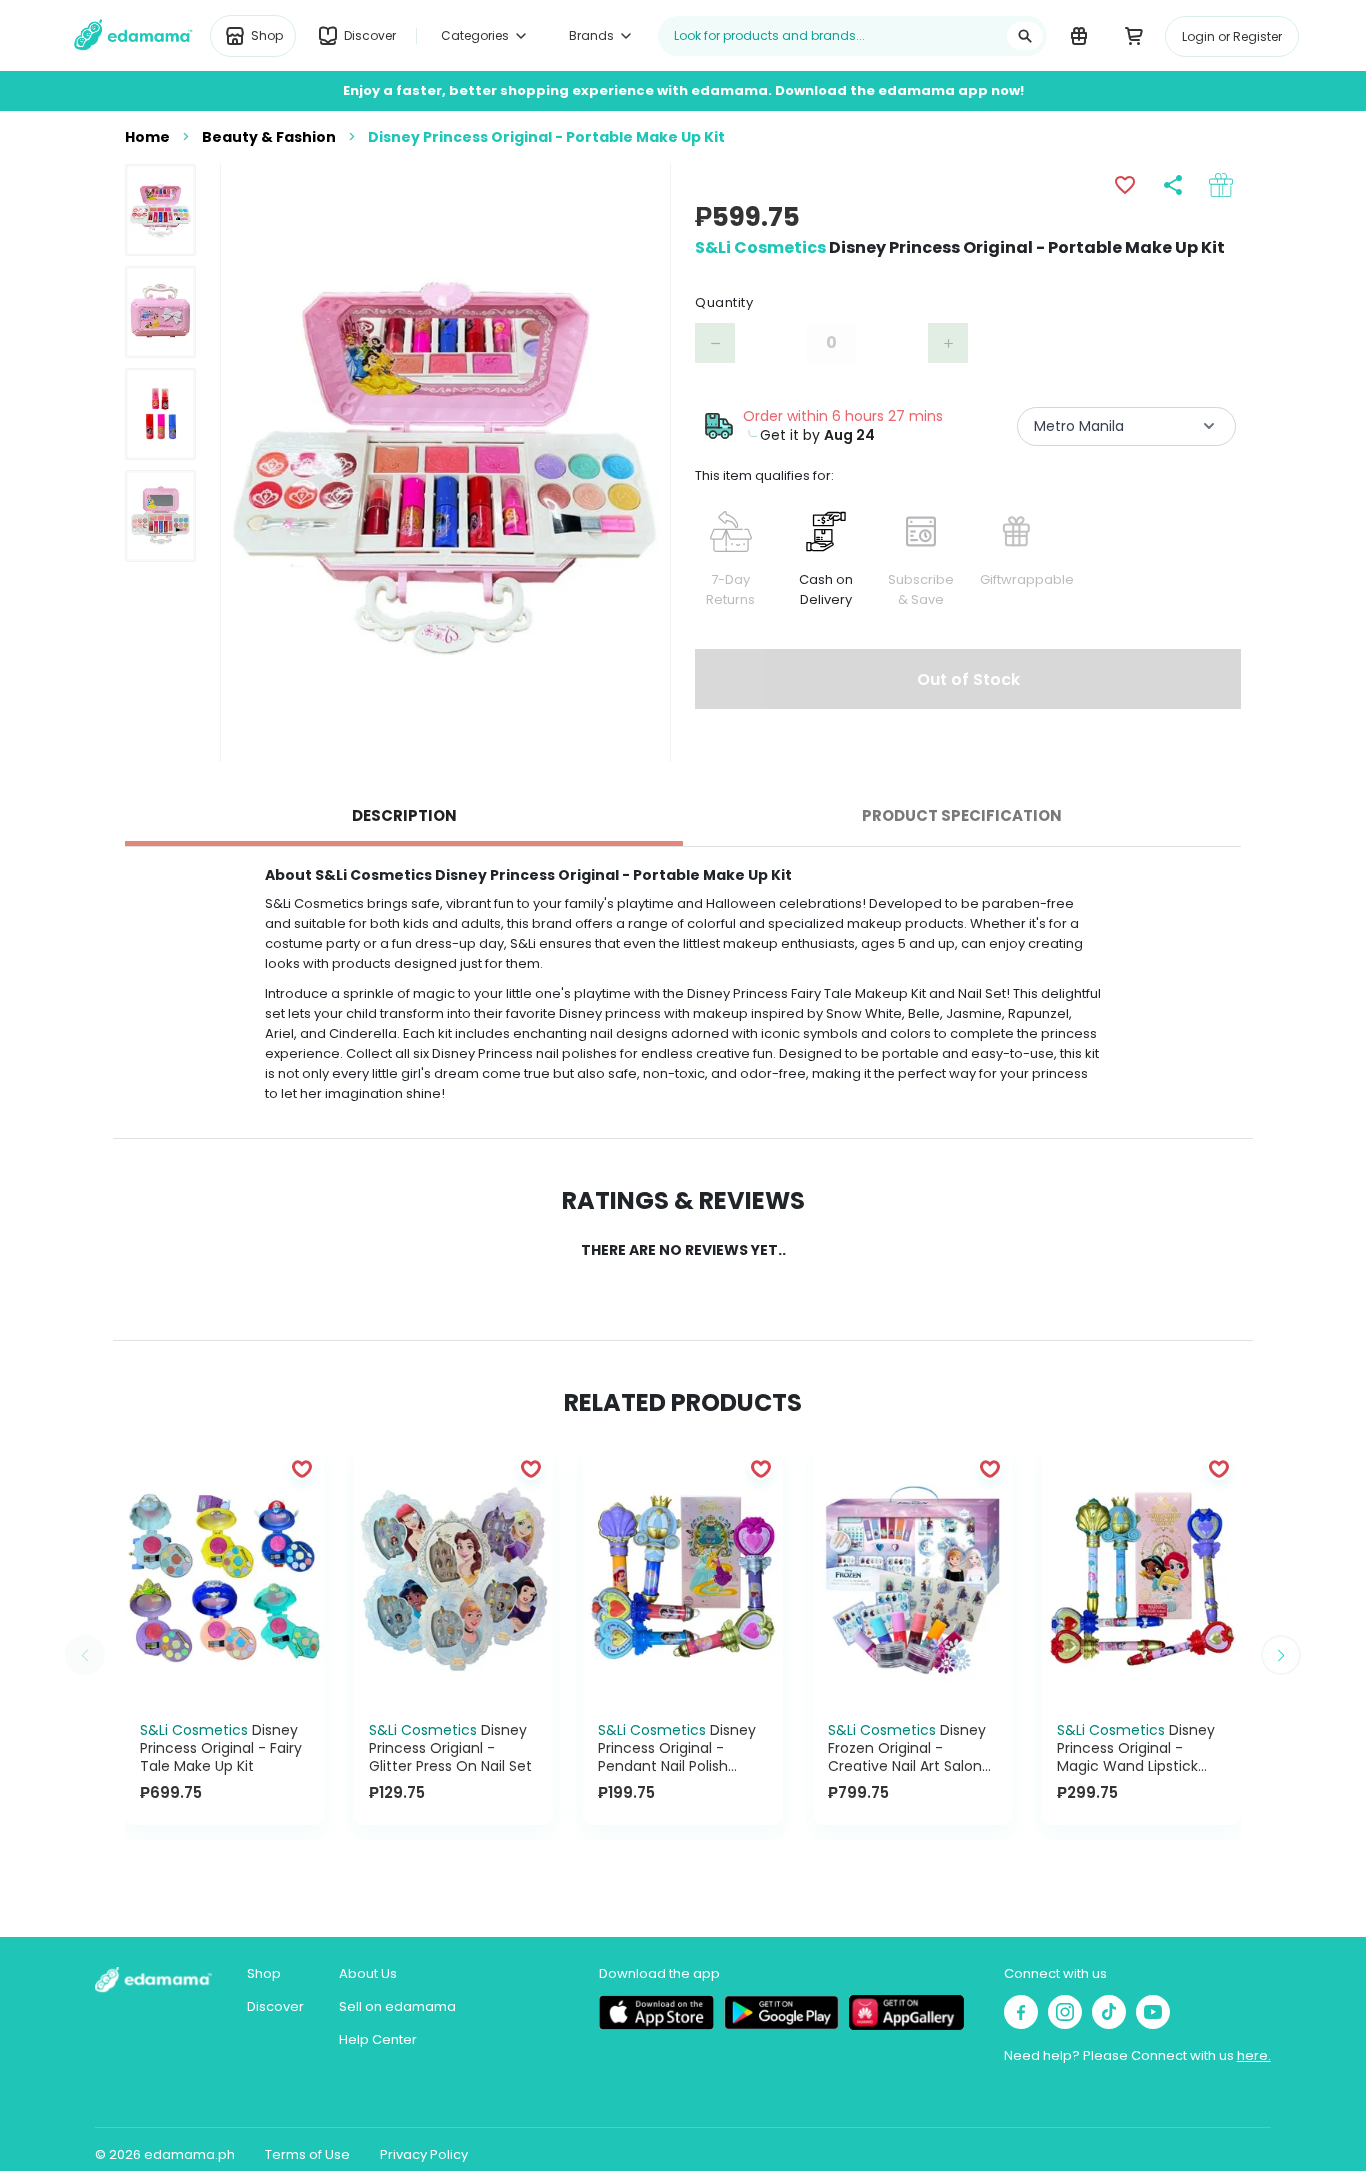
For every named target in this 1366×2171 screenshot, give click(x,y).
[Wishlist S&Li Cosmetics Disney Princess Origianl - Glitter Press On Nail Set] (531, 1468)
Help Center (378, 2039)
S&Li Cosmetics (760, 247)
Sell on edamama (397, 2006)
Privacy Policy (424, 2154)
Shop (264, 1973)
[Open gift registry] (1078, 35)
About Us (368, 1973)
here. (1254, 2055)
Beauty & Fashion (269, 137)
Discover (275, 2006)
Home (147, 137)
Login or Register (1232, 36)
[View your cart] (1133, 35)
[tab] (404, 816)
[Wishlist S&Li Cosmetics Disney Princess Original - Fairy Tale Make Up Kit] (302, 1468)
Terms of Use (307, 2154)
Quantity (724, 302)
